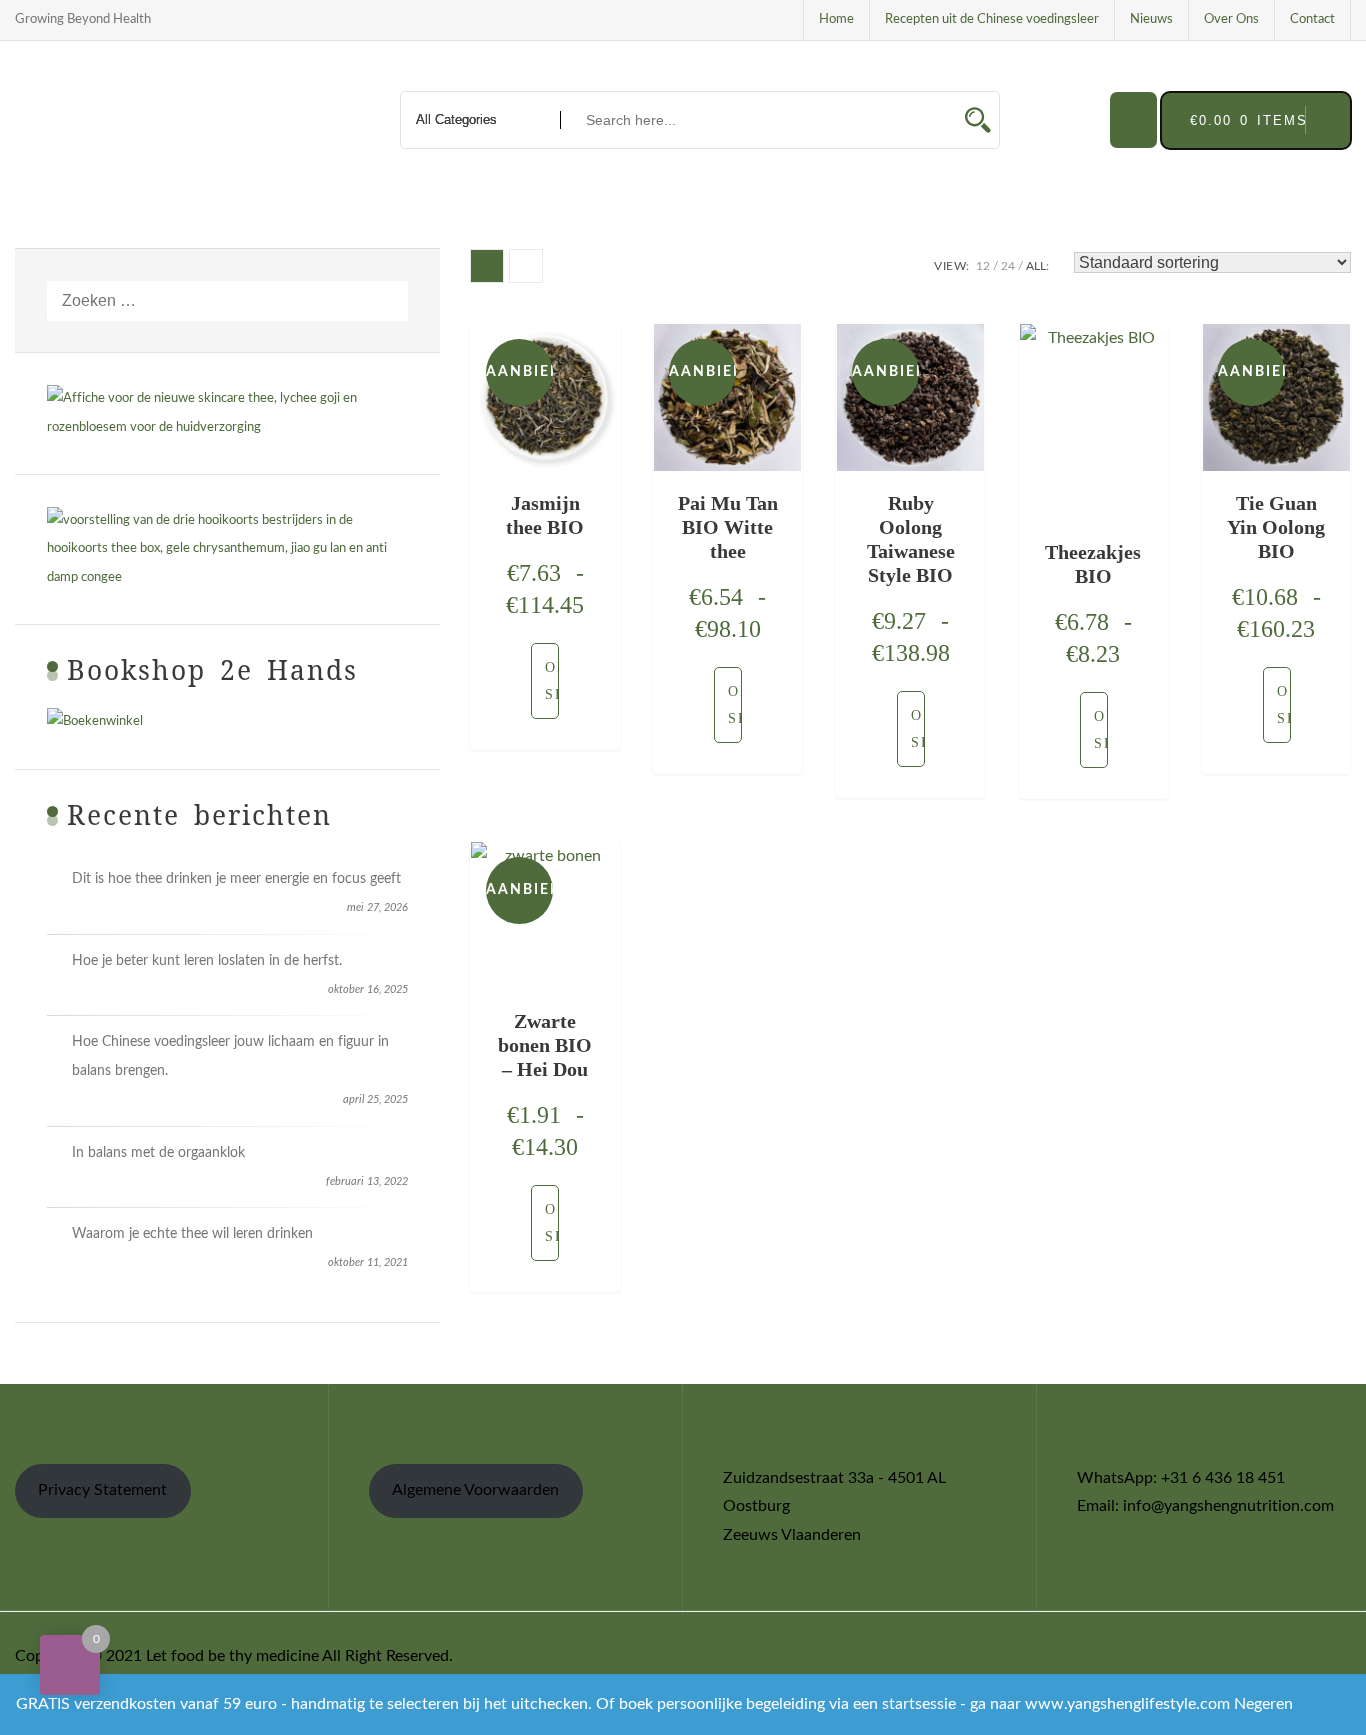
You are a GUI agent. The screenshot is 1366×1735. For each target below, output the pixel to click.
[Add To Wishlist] (521, 681)
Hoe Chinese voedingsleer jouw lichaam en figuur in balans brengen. (230, 1056)
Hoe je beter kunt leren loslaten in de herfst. (207, 961)
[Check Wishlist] (1133, 120)
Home (836, 19)
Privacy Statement (102, 1490)
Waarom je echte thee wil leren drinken (192, 1234)
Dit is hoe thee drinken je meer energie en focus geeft (236, 879)
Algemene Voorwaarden (475, 1490)
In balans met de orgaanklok (158, 1153)
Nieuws (1151, 19)
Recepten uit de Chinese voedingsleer (992, 19)
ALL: (1037, 266)
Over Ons (1231, 19)
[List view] (526, 266)
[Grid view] (487, 266)
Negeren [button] (1263, 1704)
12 (983, 266)
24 (1008, 266)
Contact (1312, 19)
